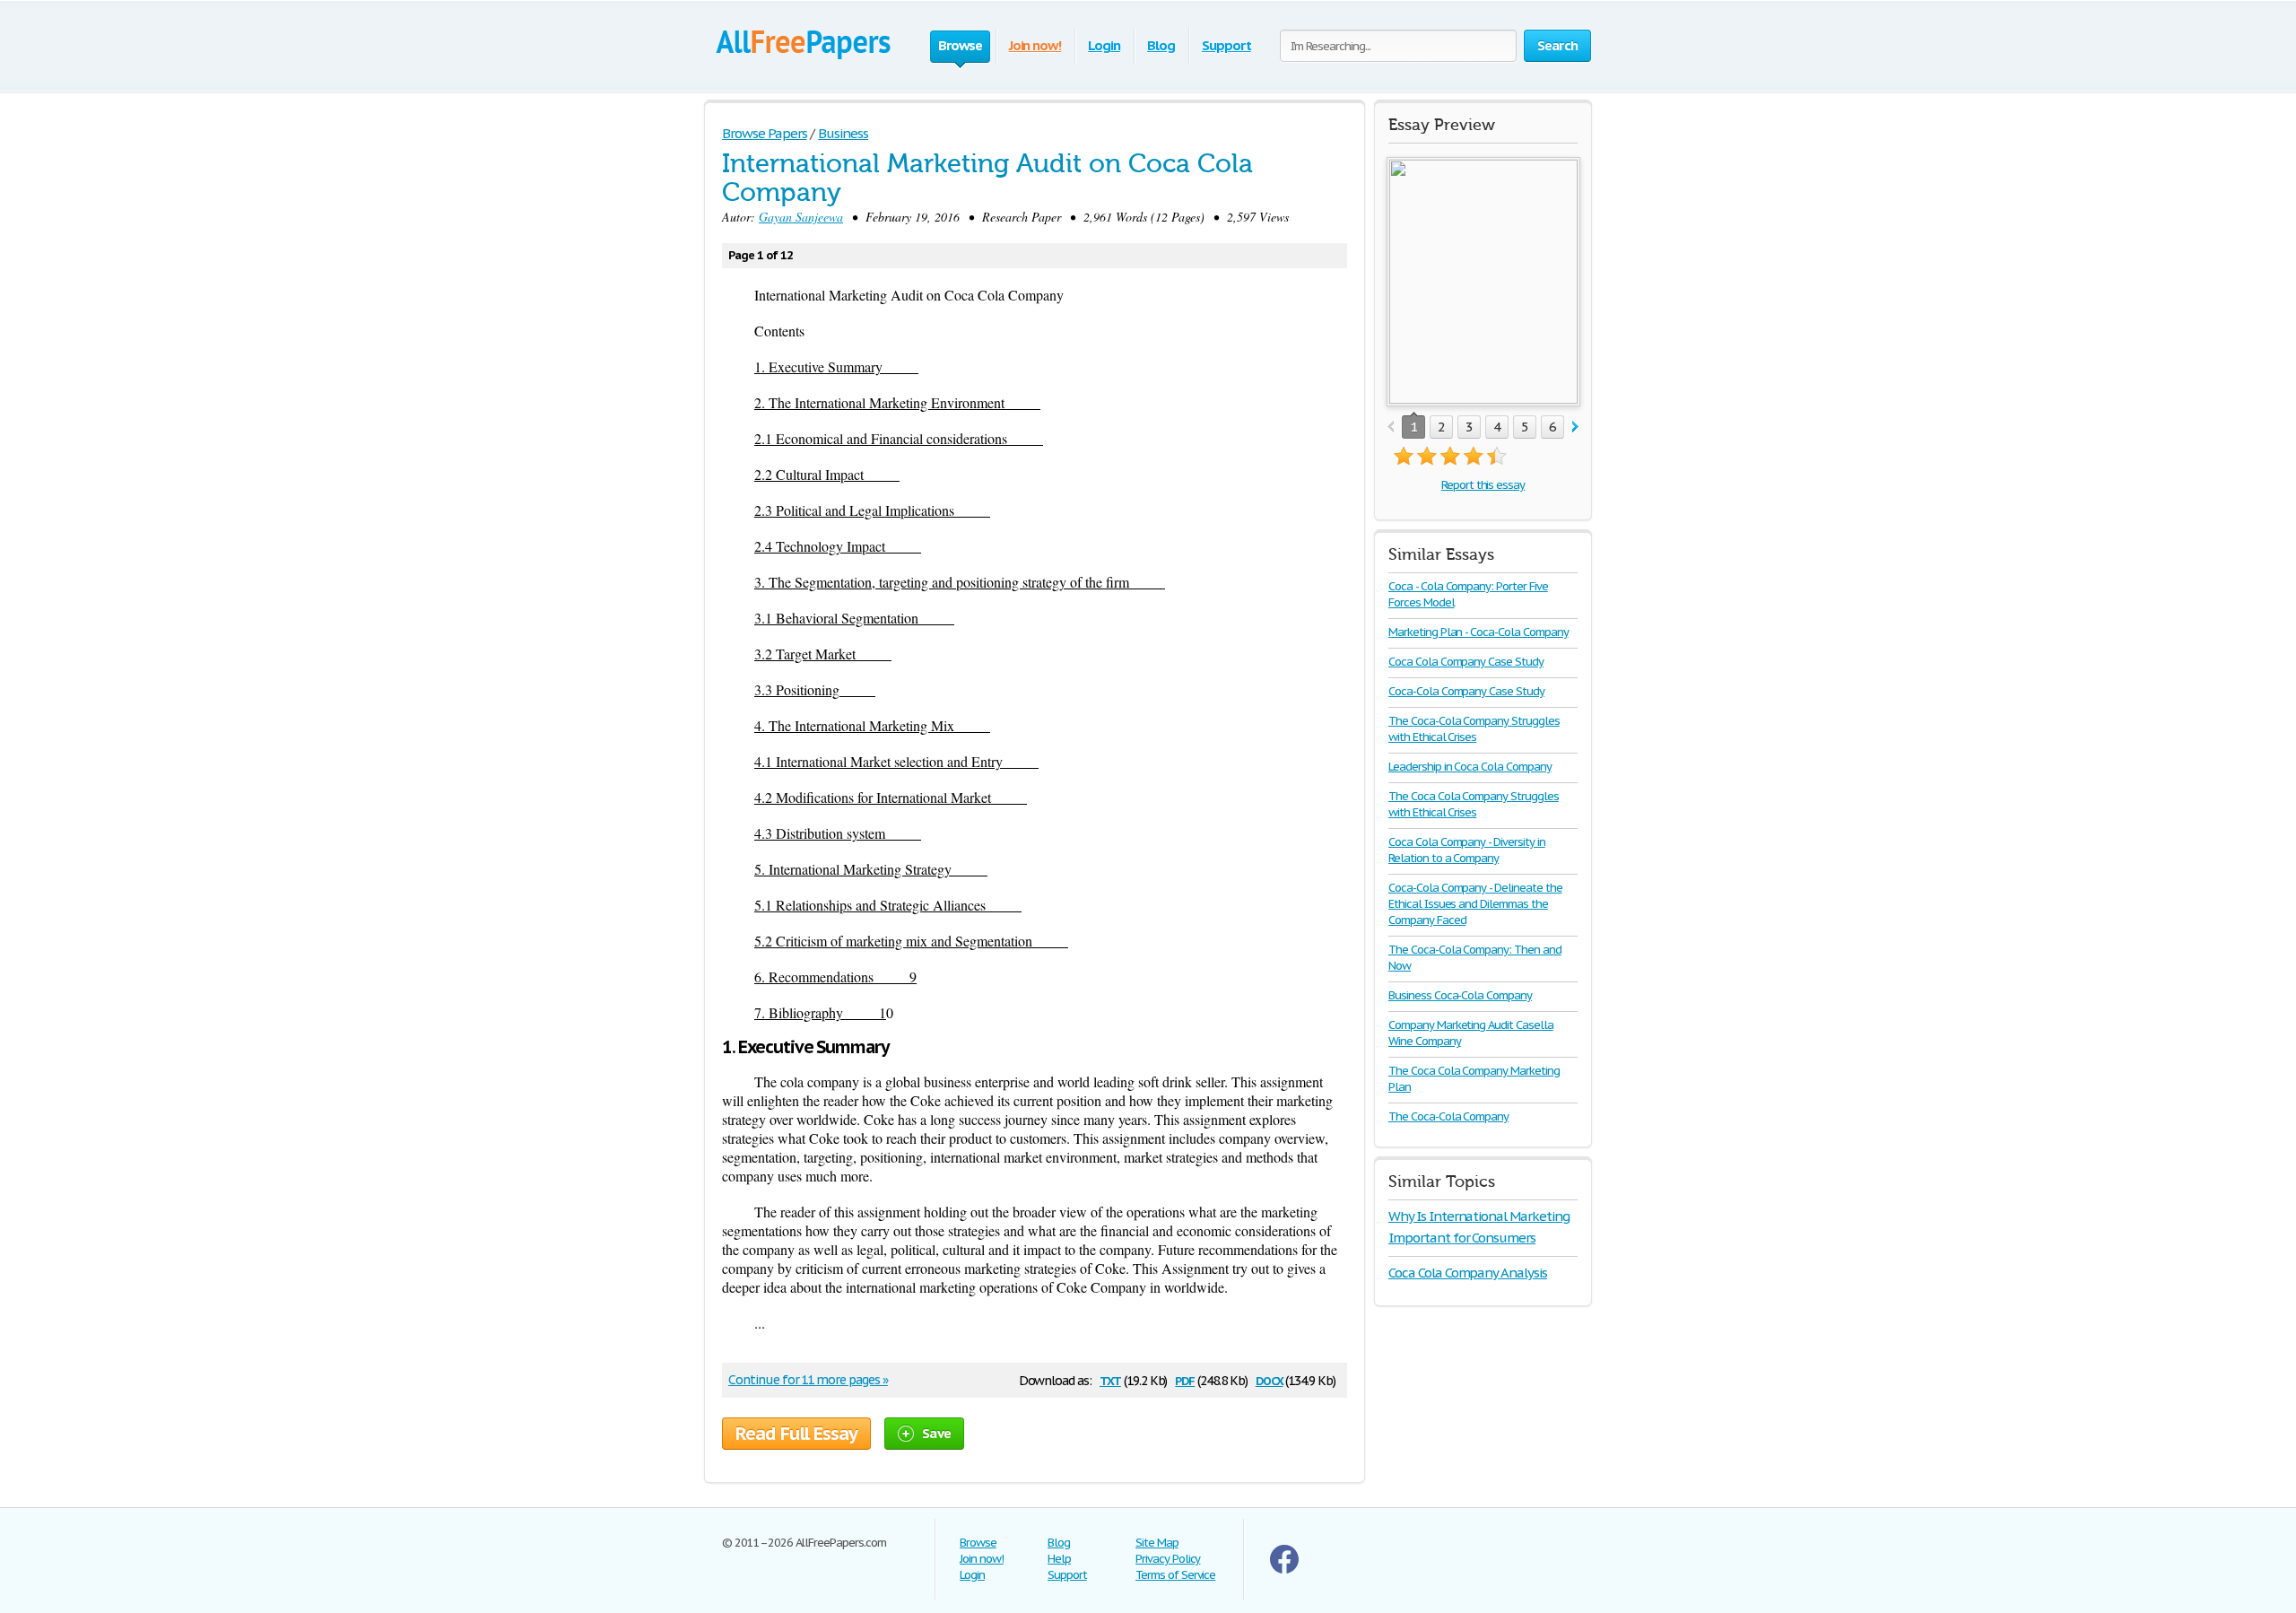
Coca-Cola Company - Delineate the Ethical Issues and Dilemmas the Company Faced (1475, 904)
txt (1110, 1379)
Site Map (1157, 1543)
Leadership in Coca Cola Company (1470, 767)
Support (1226, 45)
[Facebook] (1284, 1569)
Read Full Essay (796, 1434)
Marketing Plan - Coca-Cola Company (1478, 632)
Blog (1161, 45)
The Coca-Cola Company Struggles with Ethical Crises (1474, 729)
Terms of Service (1175, 1575)
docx (1270, 1379)
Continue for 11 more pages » (808, 1380)
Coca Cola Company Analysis (1468, 1273)
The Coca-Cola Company (1448, 1116)
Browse (978, 1543)
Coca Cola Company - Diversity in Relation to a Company (1467, 850)
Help (1059, 1559)
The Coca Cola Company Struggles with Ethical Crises (1474, 804)
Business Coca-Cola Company (1460, 995)
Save (936, 1433)
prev (1391, 427)
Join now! (1035, 45)
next (1575, 427)
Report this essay (1483, 485)
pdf (1185, 1379)
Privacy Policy (1168, 1559)
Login (1104, 45)
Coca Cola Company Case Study (1466, 662)
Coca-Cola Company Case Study (1466, 691)
